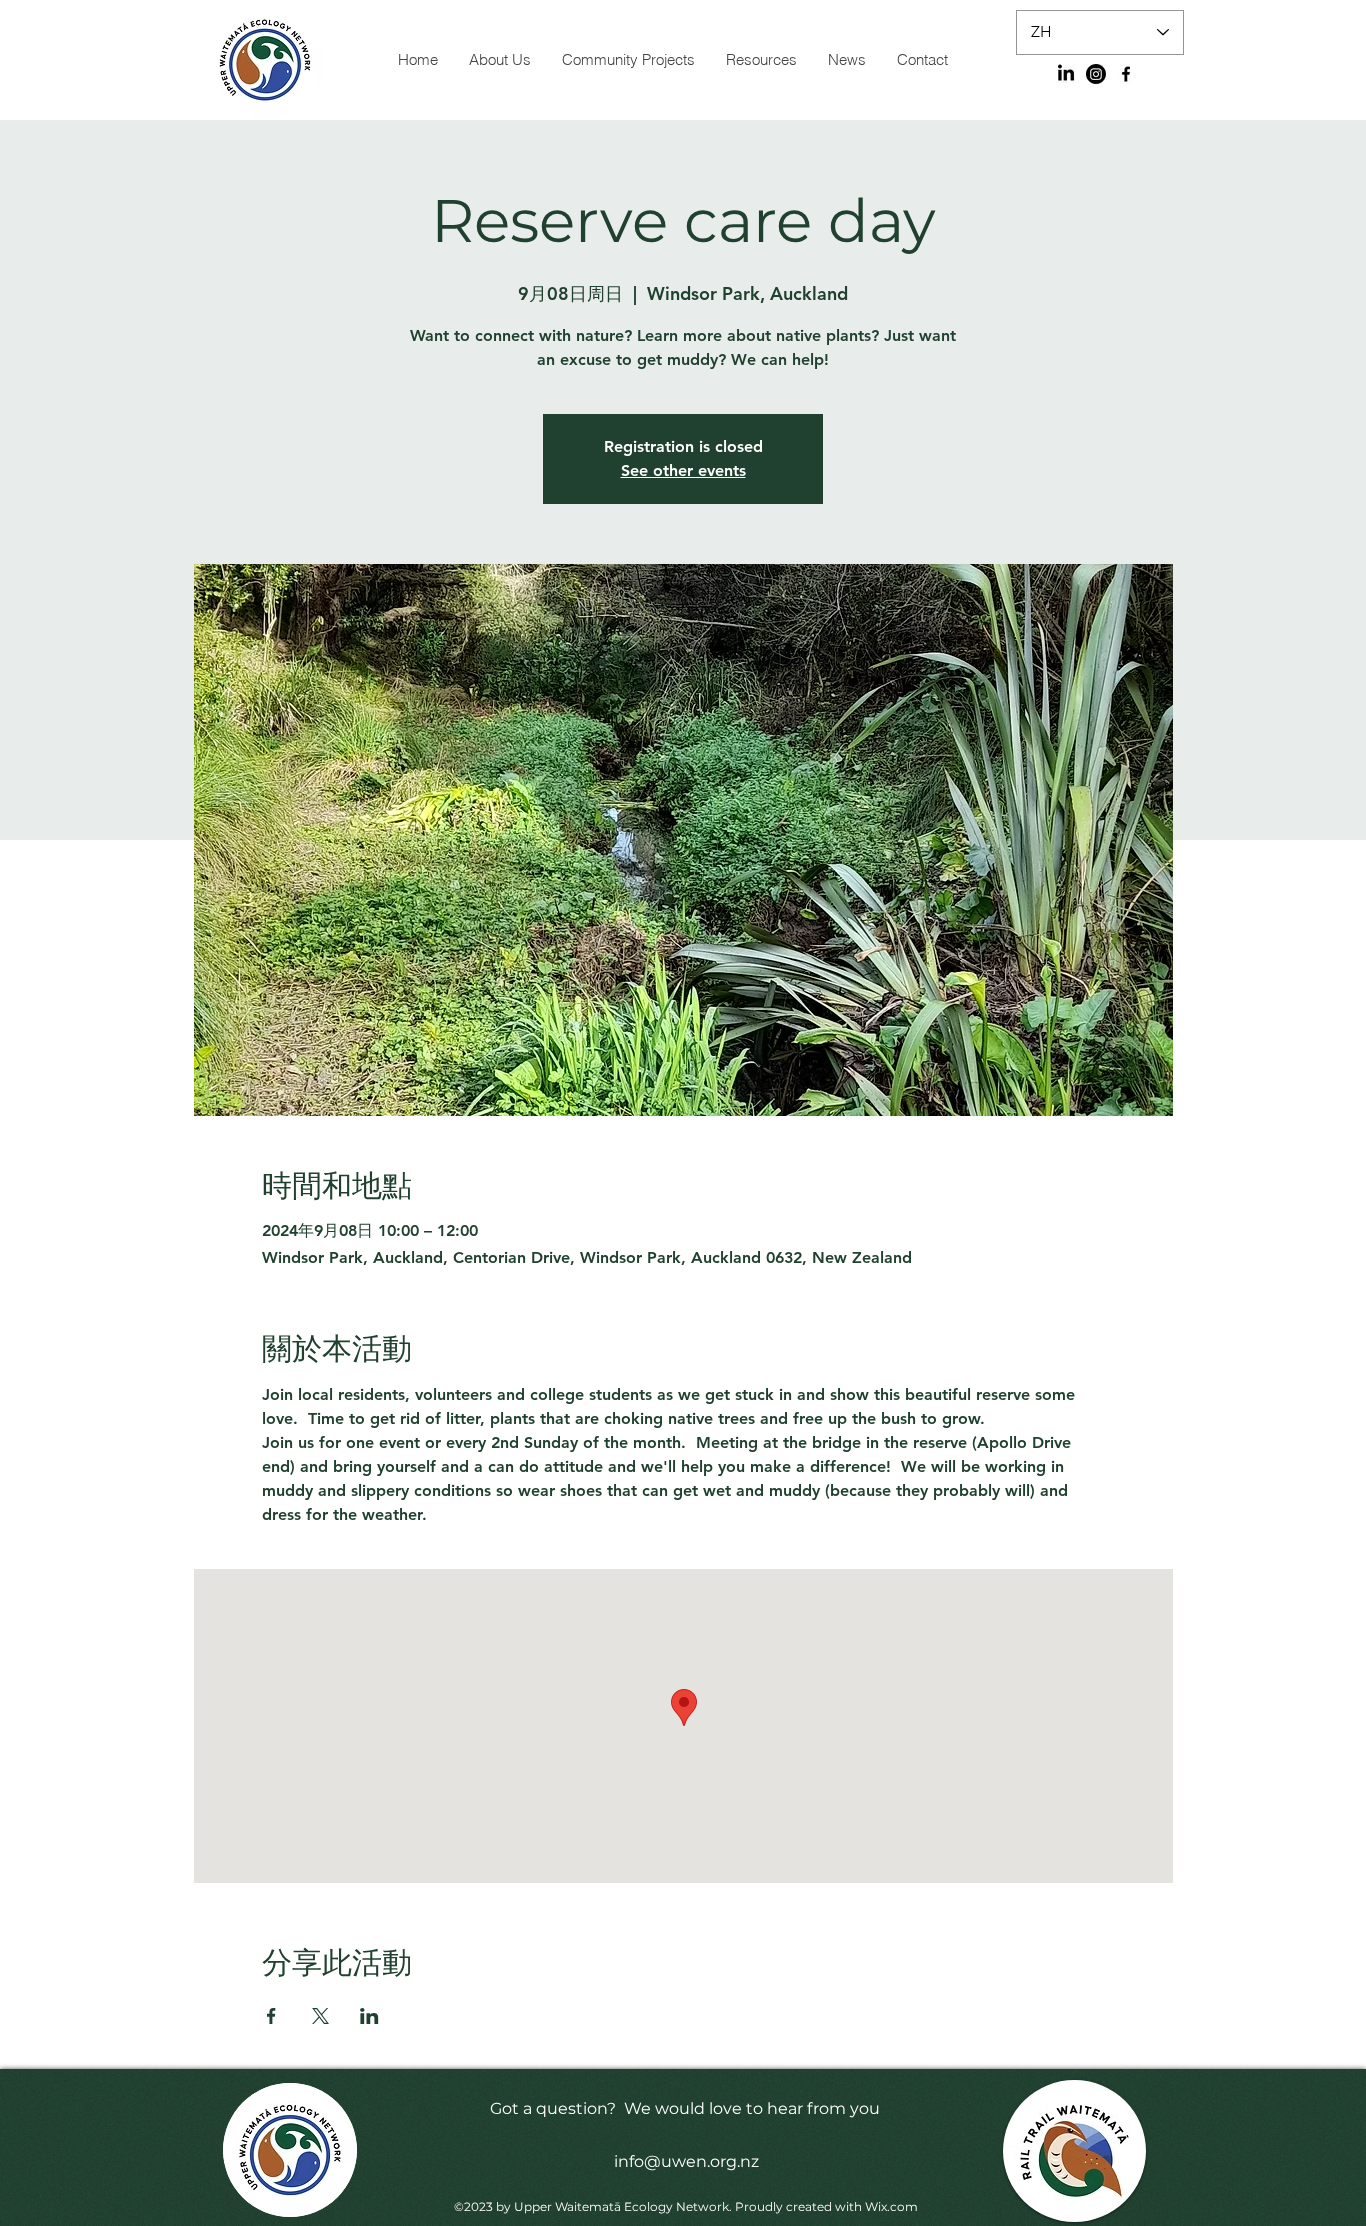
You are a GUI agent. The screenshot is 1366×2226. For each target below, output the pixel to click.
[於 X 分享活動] (320, 2016)
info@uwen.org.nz (686, 2161)
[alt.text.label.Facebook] (1126, 74)
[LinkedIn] (1066, 74)
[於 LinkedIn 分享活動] (369, 2016)
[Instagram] (1096, 74)
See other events (683, 470)
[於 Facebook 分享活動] (271, 2016)
